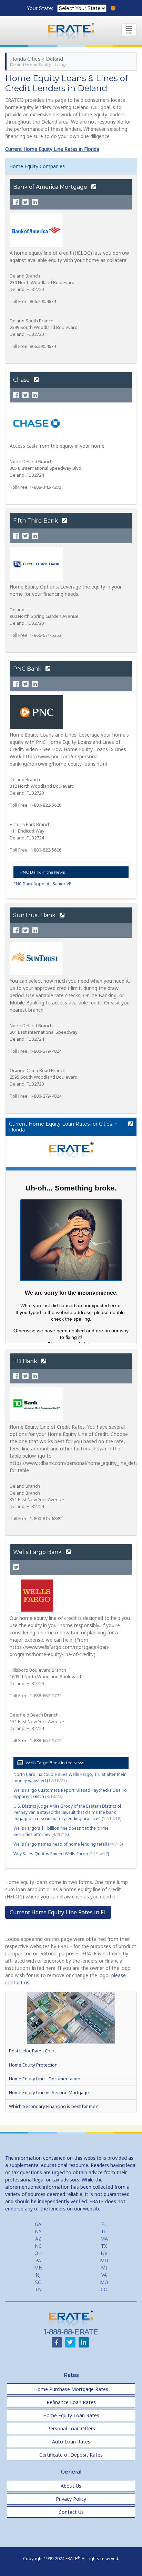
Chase (22, 380)
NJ (38, 2275)
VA (104, 2275)
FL (104, 2224)
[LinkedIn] (35, 202)
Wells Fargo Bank (38, 1552)
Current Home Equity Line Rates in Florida (52, 149)
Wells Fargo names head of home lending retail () (68, 1844)
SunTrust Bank (35, 915)
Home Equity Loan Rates (71, 2415)
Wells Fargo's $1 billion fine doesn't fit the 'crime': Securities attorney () (62, 1831)
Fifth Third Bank (36, 521)
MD (104, 2260)
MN (38, 2268)
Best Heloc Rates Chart (32, 2051)
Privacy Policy (71, 2499)
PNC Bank (28, 669)
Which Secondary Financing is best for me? (53, 2106)
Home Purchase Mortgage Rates (71, 2389)
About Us (71, 2486)
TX (104, 2246)
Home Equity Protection (33, 2065)
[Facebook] (16, 202)
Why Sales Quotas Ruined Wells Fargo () (61, 1854)
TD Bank (26, 1361)
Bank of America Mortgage (51, 187)
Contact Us (71, 2512)
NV (104, 2253)
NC (38, 2246)
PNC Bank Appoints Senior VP (42, 884)
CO (104, 2289)
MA (104, 2239)
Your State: (41, 8)
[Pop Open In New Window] (130, 1124)
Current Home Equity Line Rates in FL (58, 1912)
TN (38, 2289)
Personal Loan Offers (71, 2428)
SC (38, 2282)
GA (38, 2224)
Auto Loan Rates (71, 2442)
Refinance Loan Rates (71, 2402)
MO (104, 2282)
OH (38, 2253)
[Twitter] (26, 202)
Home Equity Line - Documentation (45, 2079)
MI (104, 2268)
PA (38, 2260)
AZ (38, 2239)
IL (104, 2231)
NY (38, 2231)
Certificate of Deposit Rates (71, 2455)
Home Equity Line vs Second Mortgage (49, 2092)
